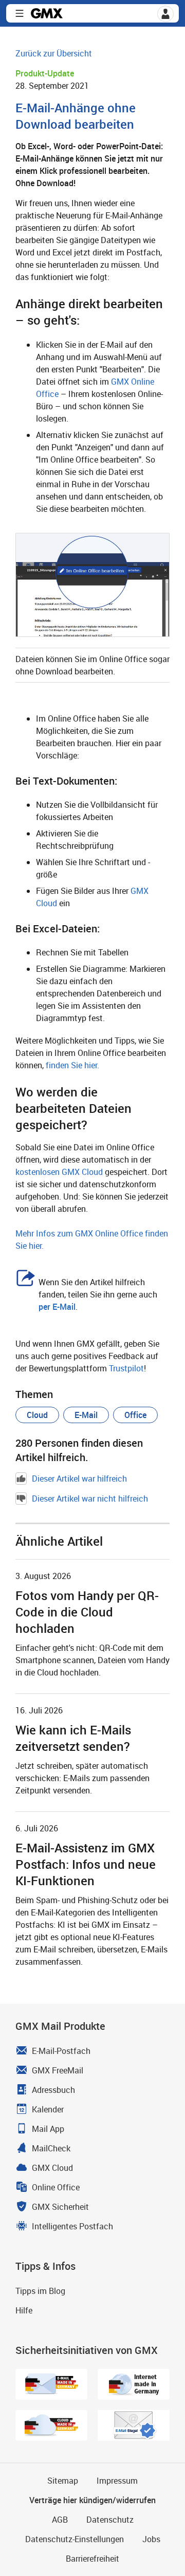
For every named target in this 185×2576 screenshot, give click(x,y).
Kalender (48, 2109)
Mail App (48, 2129)
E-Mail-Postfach (61, 2051)
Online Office (56, 2187)
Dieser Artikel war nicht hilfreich (90, 1499)
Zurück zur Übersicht (54, 53)
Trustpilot (126, 1368)
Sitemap (63, 2481)
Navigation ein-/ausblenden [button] (20, 13)
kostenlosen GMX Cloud (59, 1172)
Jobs (151, 2539)
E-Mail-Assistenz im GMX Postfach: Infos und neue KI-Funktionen (86, 1864)
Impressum (117, 2481)
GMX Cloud (52, 2168)
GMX (47, 13)
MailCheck (51, 2148)
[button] (165, 14)
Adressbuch (53, 2090)
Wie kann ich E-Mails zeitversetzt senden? (73, 1738)
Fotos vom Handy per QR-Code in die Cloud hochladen (87, 1612)
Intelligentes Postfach (72, 2226)
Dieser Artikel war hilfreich (79, 1479)
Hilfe (24, 2310)
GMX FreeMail (58, 2070)
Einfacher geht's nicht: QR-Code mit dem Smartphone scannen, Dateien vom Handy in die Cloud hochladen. (92, 1660)
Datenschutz (110, 2520)
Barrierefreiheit (92, 2559)
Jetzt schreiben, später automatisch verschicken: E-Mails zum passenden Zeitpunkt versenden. (82, 1778)
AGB (60, 2520)
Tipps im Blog (40, 2291)
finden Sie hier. (72, 1065)
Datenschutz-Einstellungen (75, 2539)
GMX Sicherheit (60, 2207)
